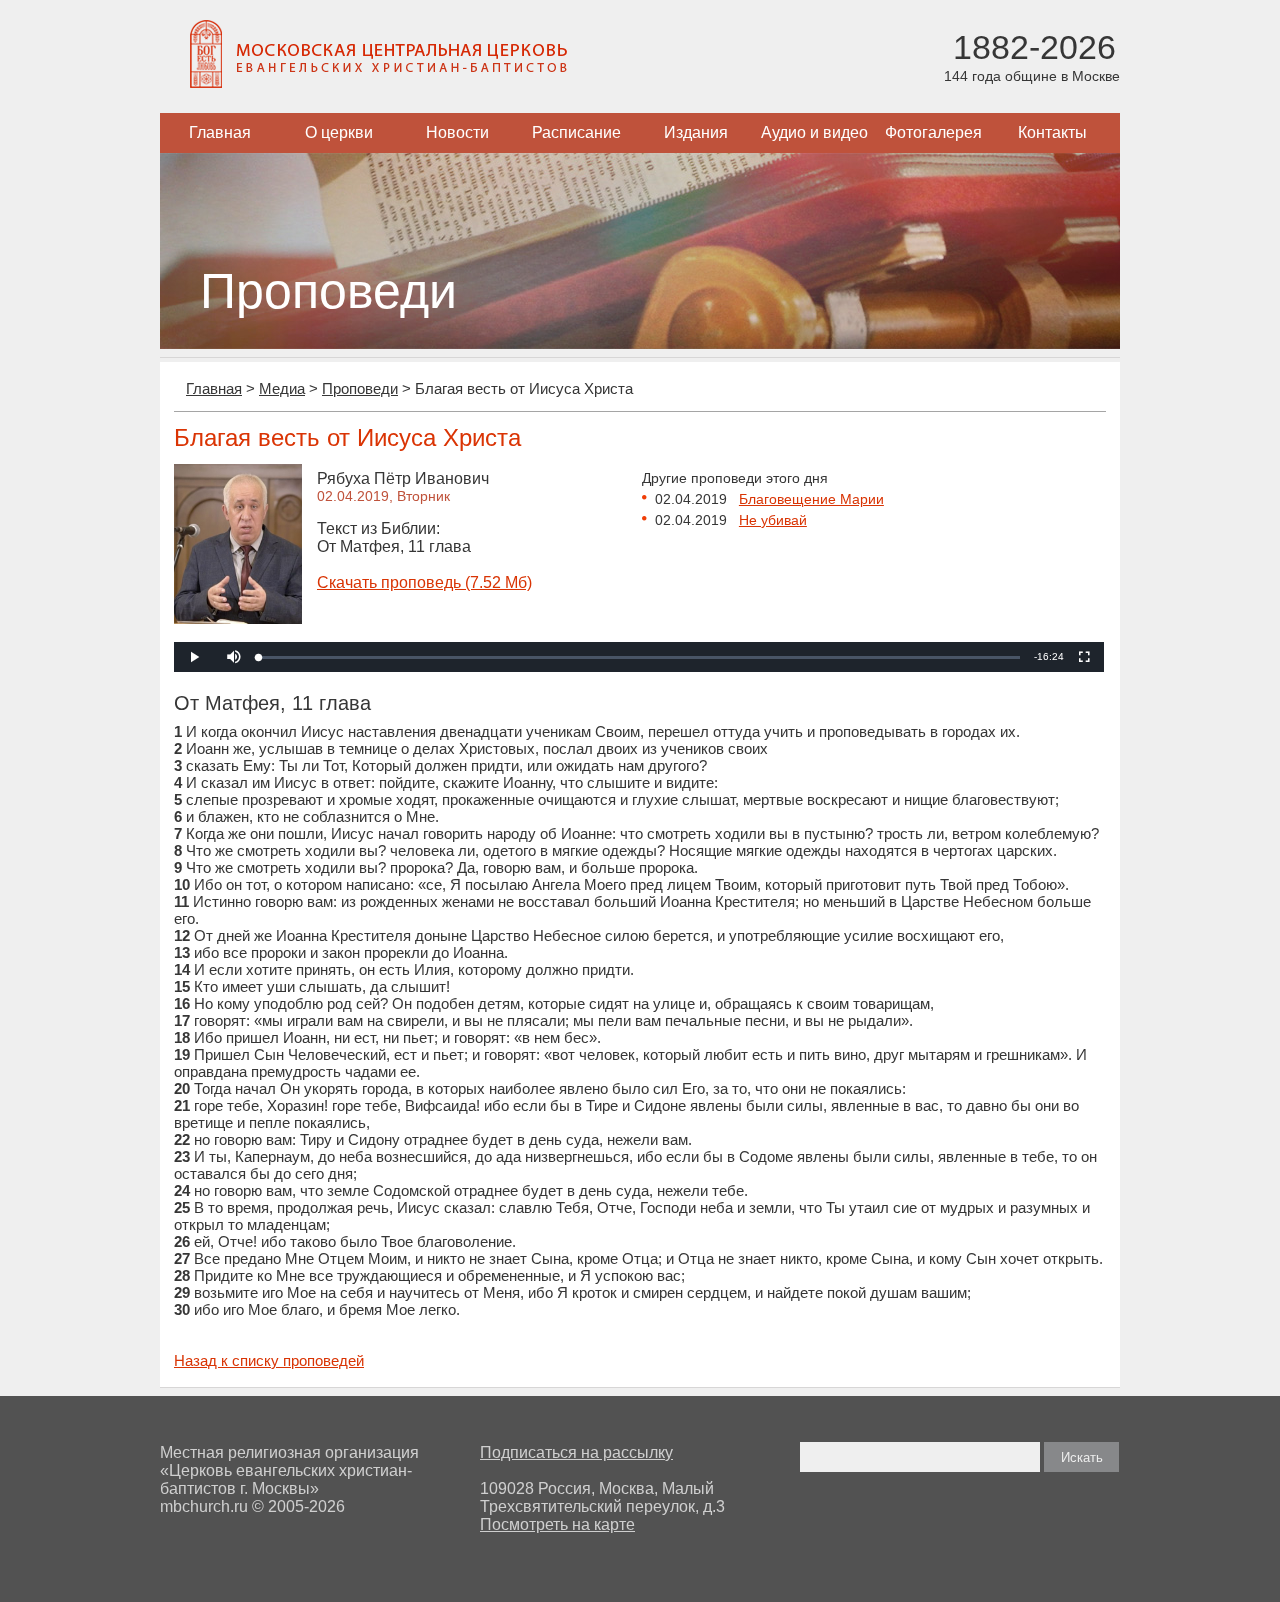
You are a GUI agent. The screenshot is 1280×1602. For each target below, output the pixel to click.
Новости (457, 132)
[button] (234, 657)
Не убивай (773, 520)
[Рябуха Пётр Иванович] (238, 618)
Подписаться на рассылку (576, 1452)
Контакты (1052, 132)
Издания (696, 132)
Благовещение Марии (811, 499)
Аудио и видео (814, 132)
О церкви (339, 132)
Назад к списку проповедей (269, 1360)
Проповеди (360, 388)
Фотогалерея (933, 132)
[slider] (639, 657)
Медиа (282, 388)
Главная (220, 132)
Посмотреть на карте (557, 1524)
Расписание (576, 132)
